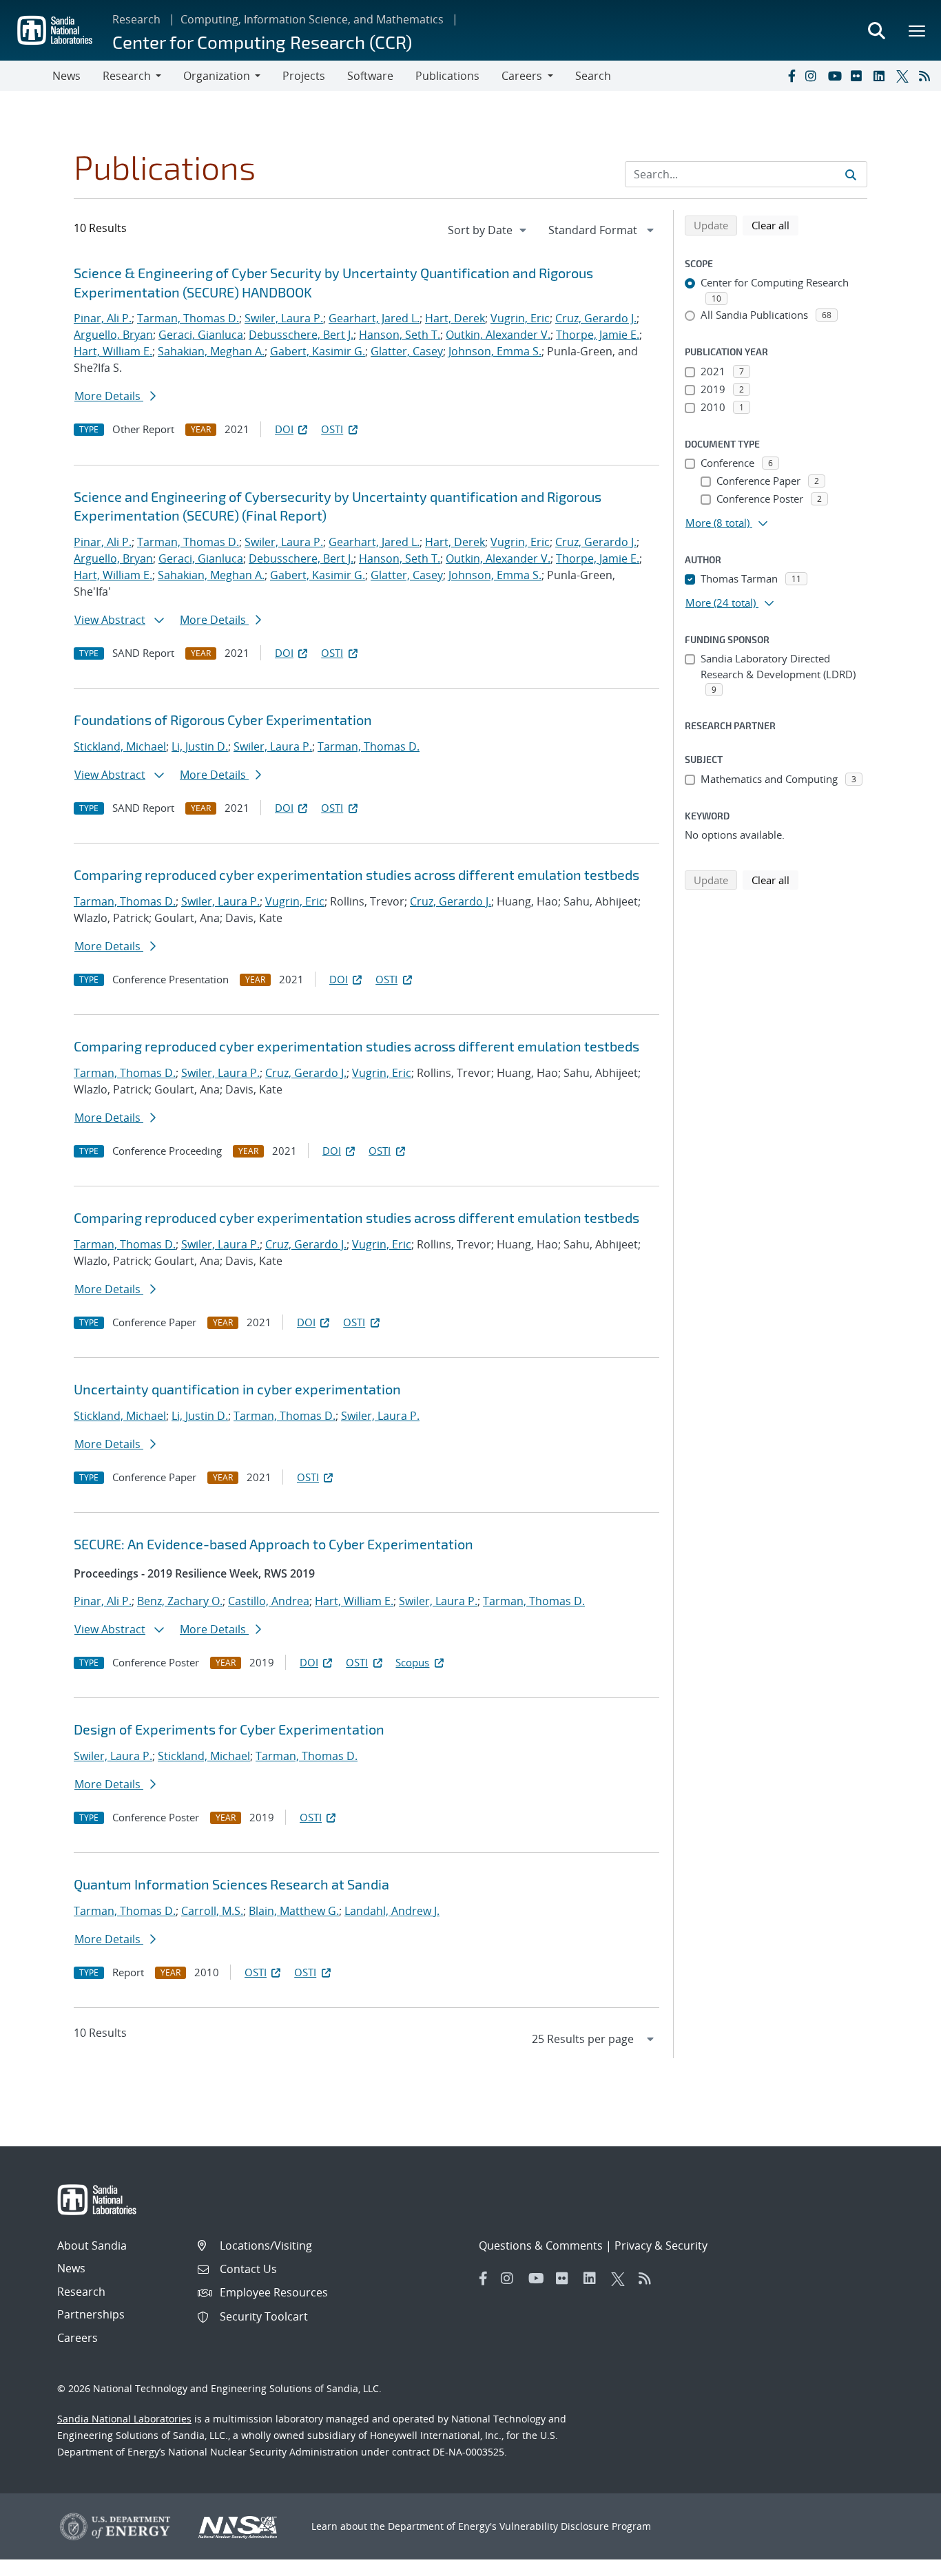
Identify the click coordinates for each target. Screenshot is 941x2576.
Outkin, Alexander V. (498, 335)
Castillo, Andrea (269, 1601)
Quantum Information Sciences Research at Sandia (231, 1884)
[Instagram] (814, 76)
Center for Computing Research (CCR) (262, 42)
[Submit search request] (851, 174)
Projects (304, 76)
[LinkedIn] (882, 76)
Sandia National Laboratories (124, 2419)
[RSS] (927, 76)
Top (900, 2560)
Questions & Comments (541, 2245)
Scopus (412, 1662)
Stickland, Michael (120, 746)
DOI (284, 429)
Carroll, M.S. (212, 1911)
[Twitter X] (904, 76)
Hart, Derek (455, 318)
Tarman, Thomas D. (188, 318)
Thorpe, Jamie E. (598, 335)
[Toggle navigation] (26, 76)
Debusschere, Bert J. (301, 335)
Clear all (775, 225)
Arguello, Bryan (113, 335)
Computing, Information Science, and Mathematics (312, 19)
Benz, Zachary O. (180, 1601)
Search (593, 76)
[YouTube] (836, 76)
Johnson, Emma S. (495, 351)
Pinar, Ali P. (103, 318)
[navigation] (488, 230)
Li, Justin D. (200, 746)
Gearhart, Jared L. (374, 318)
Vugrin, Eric (520, 318)
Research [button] (127, 76)
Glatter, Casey (407, 351)
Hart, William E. (113, 351)
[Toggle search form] (876, 30)
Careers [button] (522, 76)
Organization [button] (217, 76)
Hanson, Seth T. (400, 335)
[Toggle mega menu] (918, 30)
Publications (447, 76)
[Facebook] (791, 76)
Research (136, 19)
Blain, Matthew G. (294, 1911)
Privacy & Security (661, 2245)
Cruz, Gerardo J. (596, 318)
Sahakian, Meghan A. (211, 351)
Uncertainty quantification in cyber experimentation (237, 1389)
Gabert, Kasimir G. (318, 351)
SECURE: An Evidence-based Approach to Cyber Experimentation (273, 1544)
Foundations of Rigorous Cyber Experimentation (223, 720)
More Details (109, 396)
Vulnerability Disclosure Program (575, 2526)
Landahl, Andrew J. (392, 1911)
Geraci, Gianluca (201, 335)
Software (370, 76)
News (66, 76)
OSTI (332, 429)
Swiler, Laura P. (284, 318)
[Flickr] (859, 76)
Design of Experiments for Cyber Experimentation (229, 1729)
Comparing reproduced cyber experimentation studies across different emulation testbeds (356, 875)
